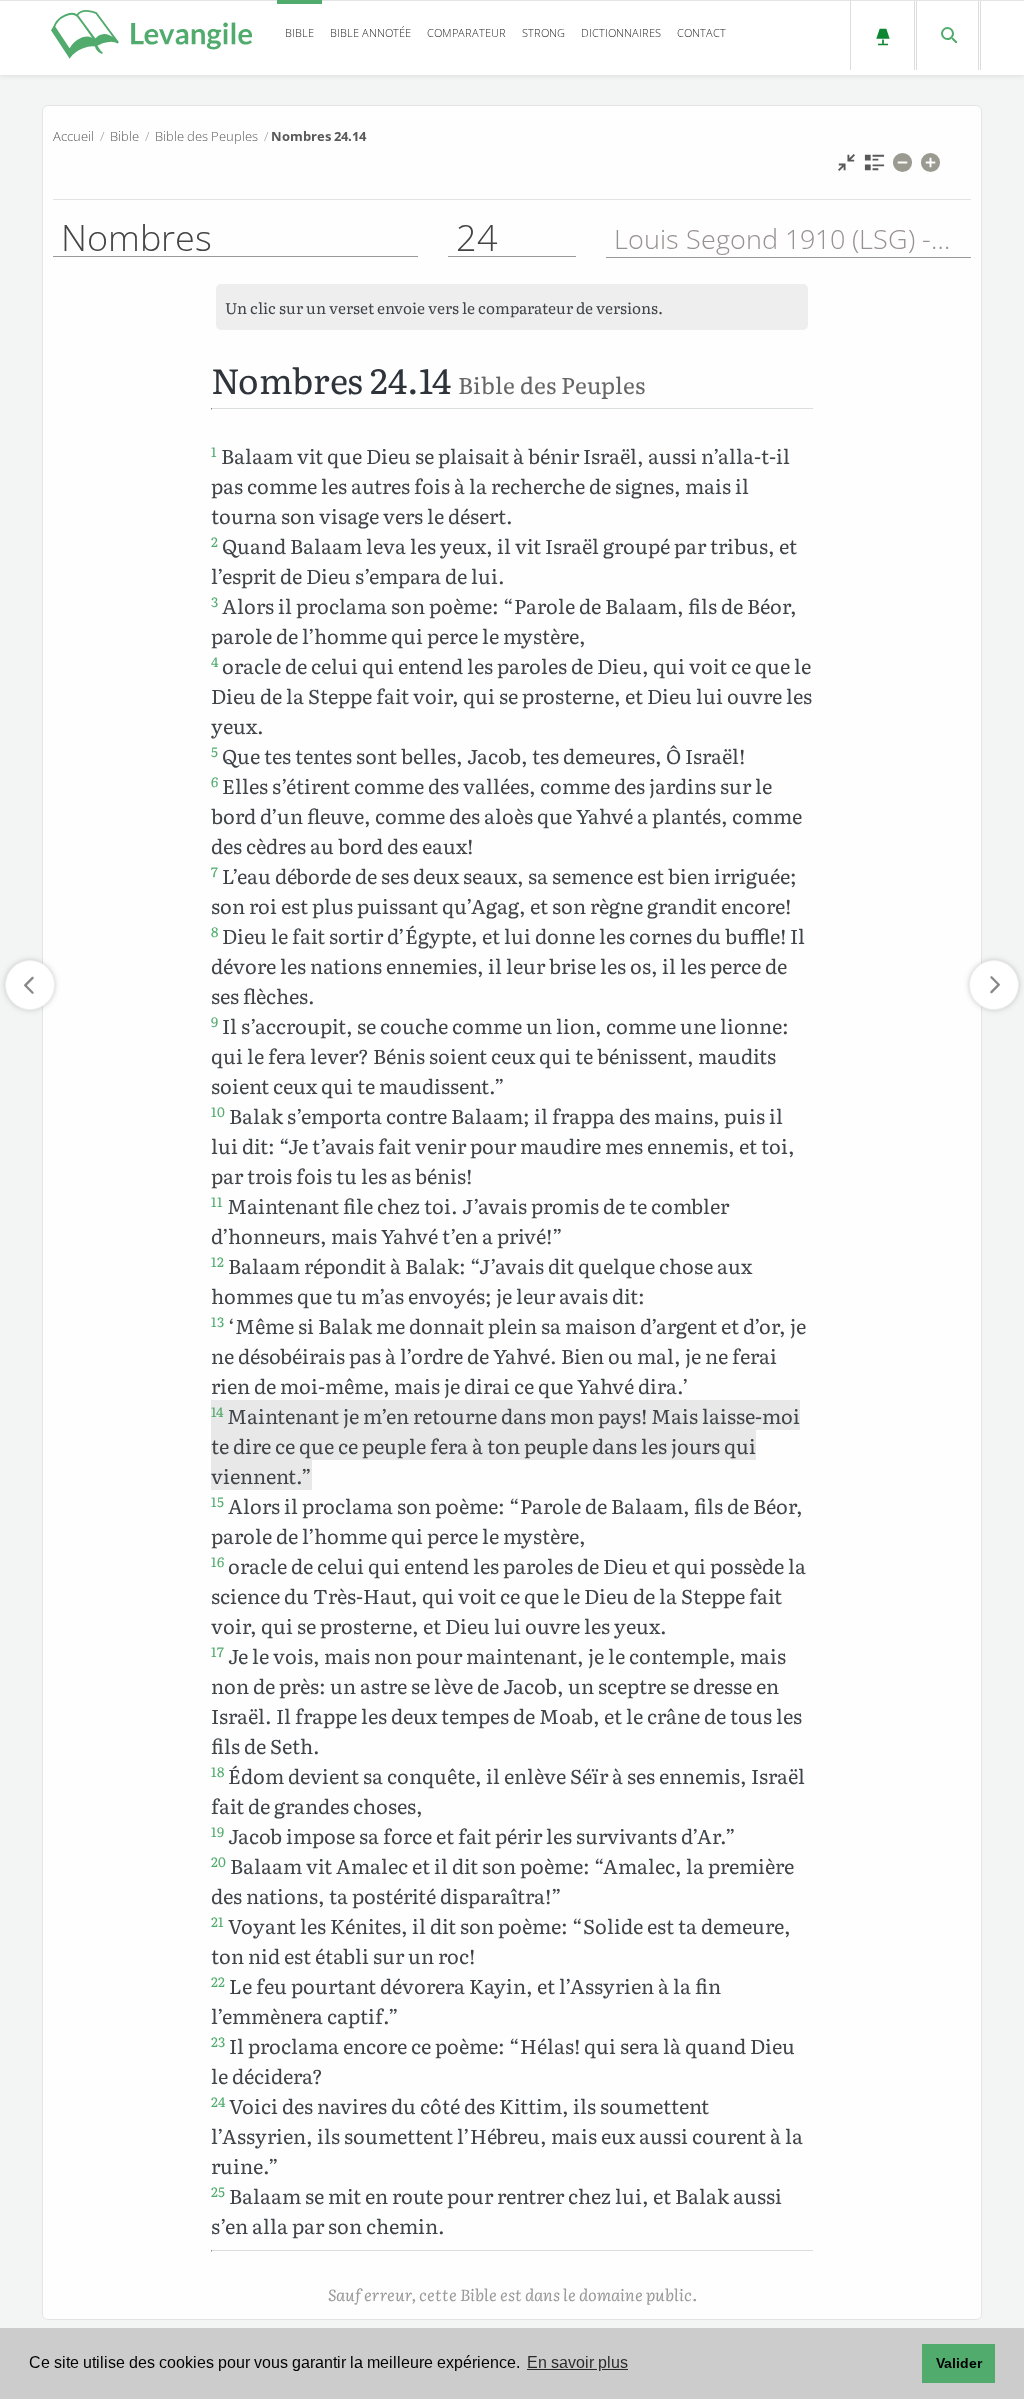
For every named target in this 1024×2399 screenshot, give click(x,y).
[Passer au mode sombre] (882, 35)
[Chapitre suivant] (994, 985)
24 (218, 2101)
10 (218, 1111)
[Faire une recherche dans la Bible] (947, 35)
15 (217, 1501)
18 (217, 1771)
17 (217, 1651)
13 (217, 1321)
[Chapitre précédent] (30, 985)
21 (217, 1921)
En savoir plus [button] (577, 2362)
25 (218, 2191)
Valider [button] (959, 2363)
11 (217, 1201)
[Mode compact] (846, 167)
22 (218, 1981)
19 (217, 1831)
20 (218, 1861)
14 (217, 1411)
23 (218, 2041)
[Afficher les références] (874, 167)
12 (217, 1261)
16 (217, 1561)
